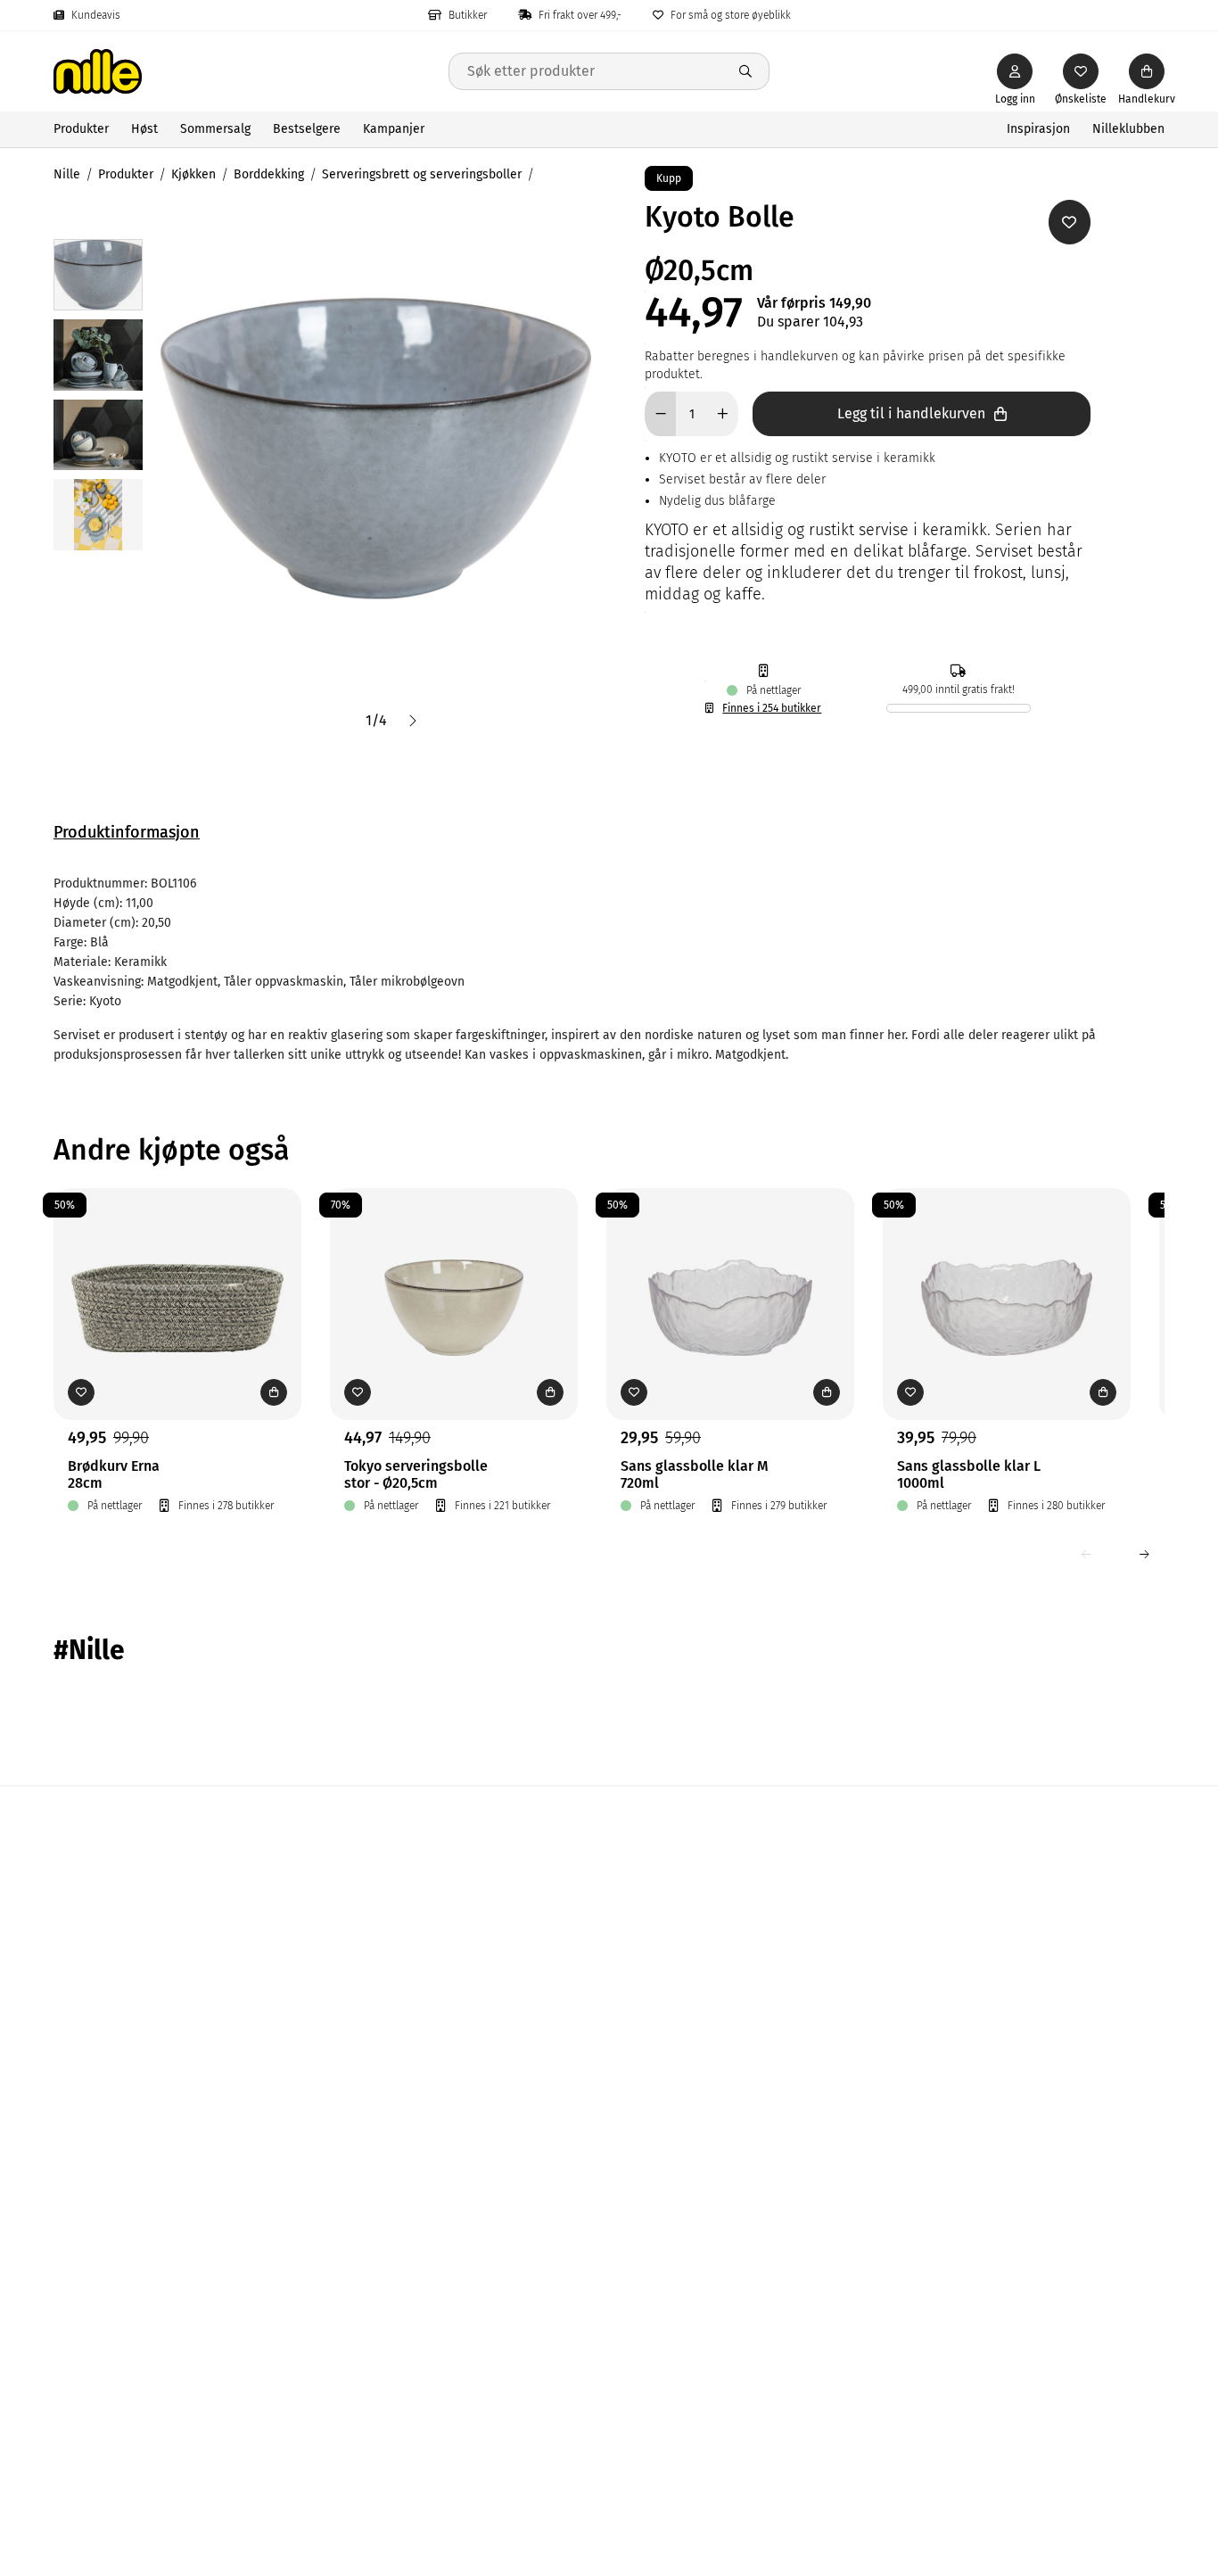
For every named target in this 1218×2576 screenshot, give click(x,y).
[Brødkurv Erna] (177, 1276)
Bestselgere (307, 129)
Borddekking (269, 174)
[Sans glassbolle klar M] (730, 1276)
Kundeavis (96, 15)
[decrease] (660, 414)
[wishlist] (1081, 71)
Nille (67, 174)
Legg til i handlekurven (911, 413)
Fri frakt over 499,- (580, 15)
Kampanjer (394, 129)
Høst (144, 129)
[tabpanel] (609, 970)
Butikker (468, 15)
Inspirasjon (1038, 129)
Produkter (81, 129)
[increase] (723, 414)
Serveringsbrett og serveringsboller (422, 174)
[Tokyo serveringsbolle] (454, 1276)
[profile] (1015, 71)
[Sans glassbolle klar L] (1007, 1276)
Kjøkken (193, 174)
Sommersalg (215, 129)
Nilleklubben (1128, 129)
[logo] (251, 71)
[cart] (1147, 71)
